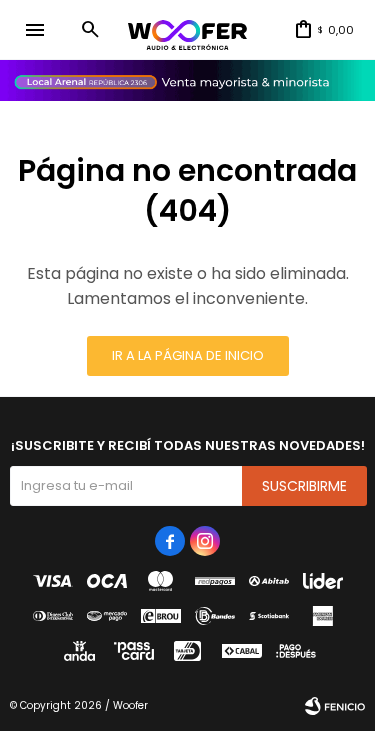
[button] (90, 30)
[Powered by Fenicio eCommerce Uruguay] (335, 706)
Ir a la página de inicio (188, 355)
